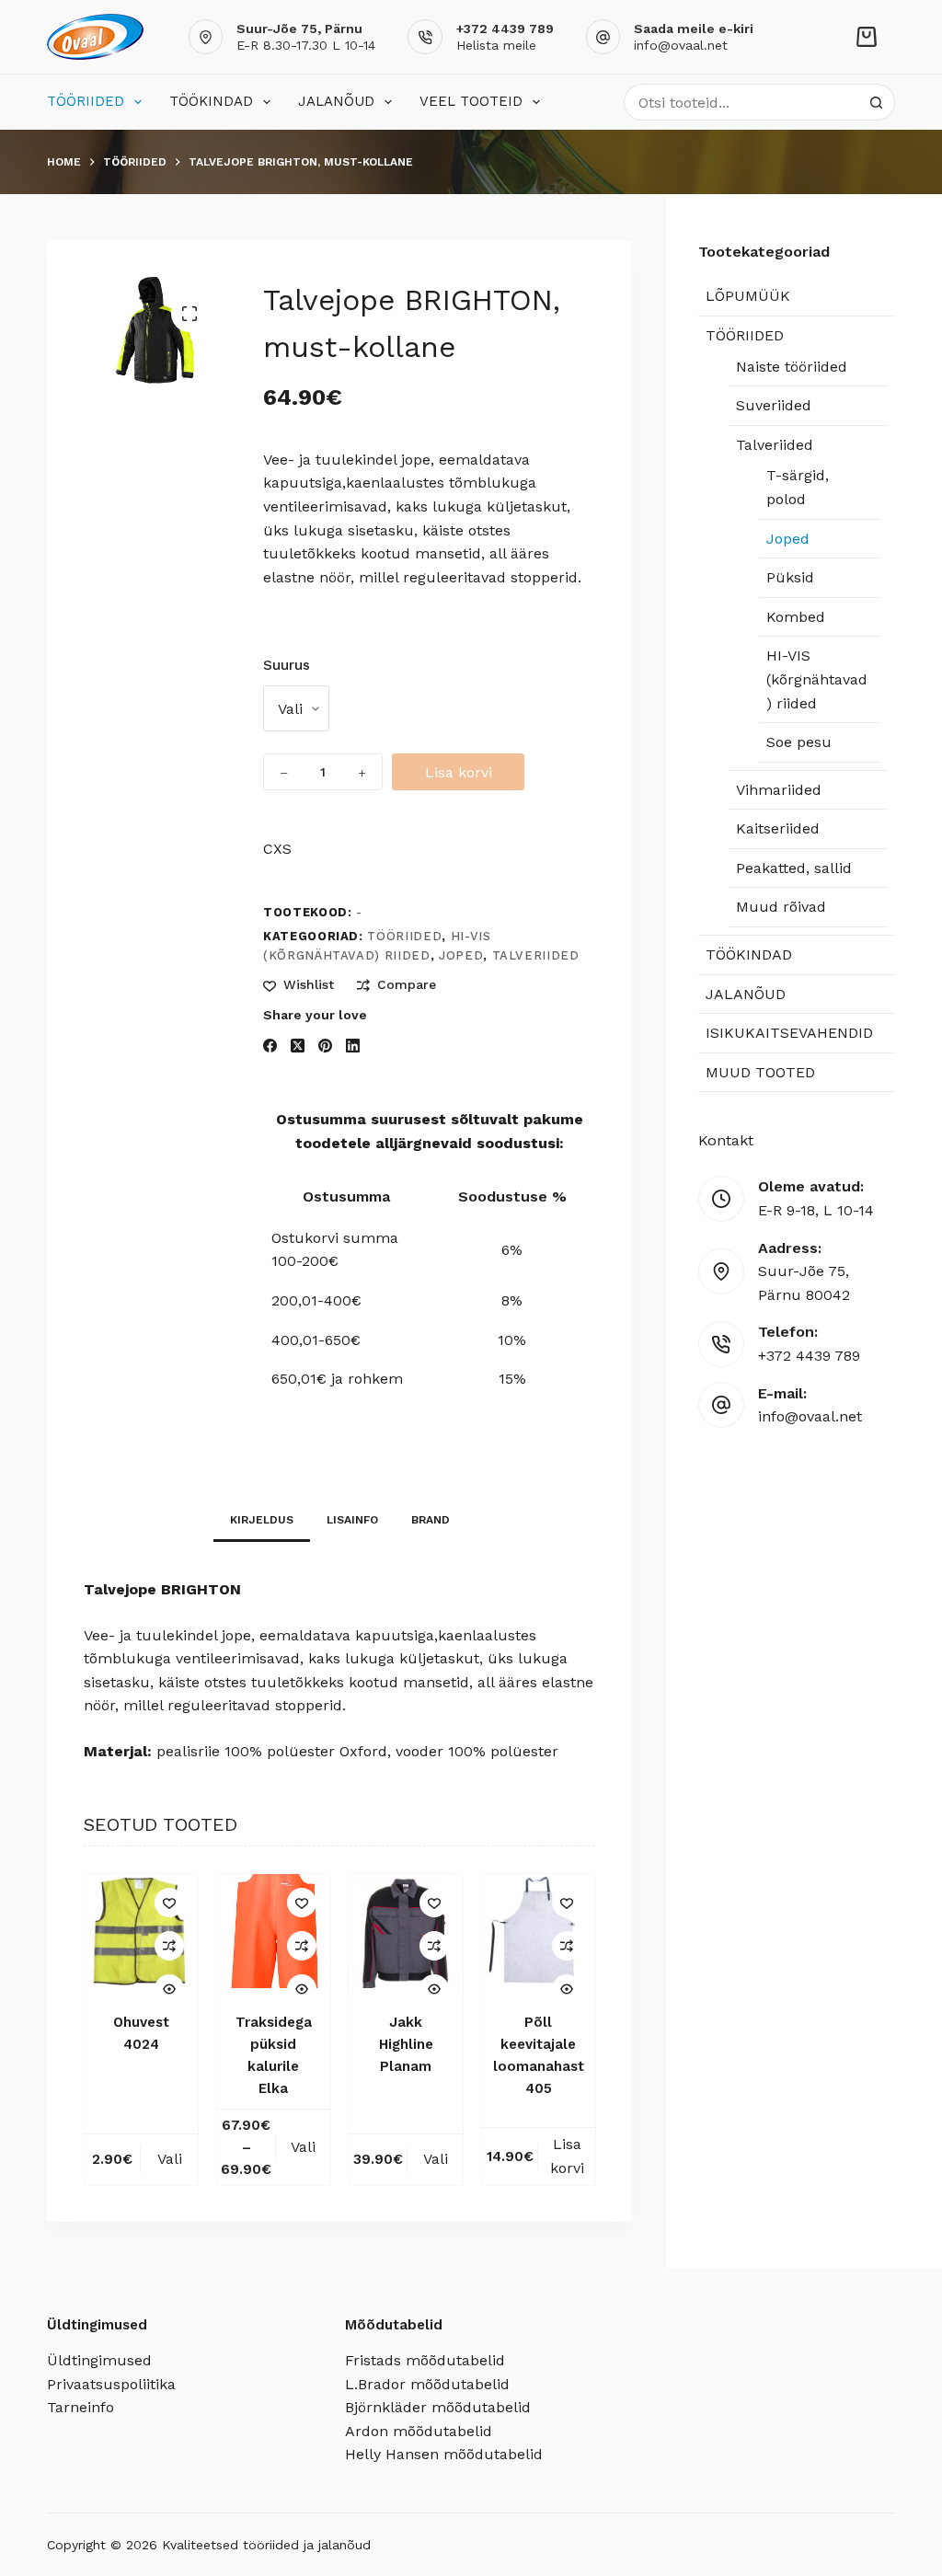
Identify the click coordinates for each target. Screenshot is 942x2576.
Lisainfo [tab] (352, 1520)
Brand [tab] (431, 1520)
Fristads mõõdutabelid (425, 2360)
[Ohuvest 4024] (141, 1931)
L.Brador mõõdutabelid (427, 2384)
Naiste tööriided (792, 367)
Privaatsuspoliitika (111, 2384)
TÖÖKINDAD (211, 101)
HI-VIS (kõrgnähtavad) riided (817, 679)
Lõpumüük (748, 296)
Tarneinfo (80, 2407)
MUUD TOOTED (760, 1072)
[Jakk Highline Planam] (406, 1931)
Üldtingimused (99, 2360)
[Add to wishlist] (169, 1903)
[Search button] (877, 102)
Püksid (790, 577)
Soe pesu (799, 742)
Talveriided (536, 955)
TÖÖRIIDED (86, 101)
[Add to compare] (169, 1946)
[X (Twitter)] (298, 1046)
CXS (277, 849)
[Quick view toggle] (169, 1989)
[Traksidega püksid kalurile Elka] (273, 1931)
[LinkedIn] (353, 1046)
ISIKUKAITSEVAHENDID (789, 1033)
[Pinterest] (325, 1046)
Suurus (287, 665)
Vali (170, 2159)
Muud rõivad (781, 907)
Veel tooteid (471, 101)
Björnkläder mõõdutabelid (438, 2407)
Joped (461, 955)
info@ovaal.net (681, 45)
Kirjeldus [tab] (262, 1520)
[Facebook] (270, 1046)
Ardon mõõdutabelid (419, 2431)
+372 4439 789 (809, 1356)
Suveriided (774, 405)
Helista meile (496, 45)
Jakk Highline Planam (406, 2044)
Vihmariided (779, 790)
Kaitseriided (778, 828)
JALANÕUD (336, 101)
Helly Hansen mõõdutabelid (444, 2454)
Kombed (796, 617)
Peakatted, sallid (794, 868)
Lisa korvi (459, 772)
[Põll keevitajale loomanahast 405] (538, 1931)
